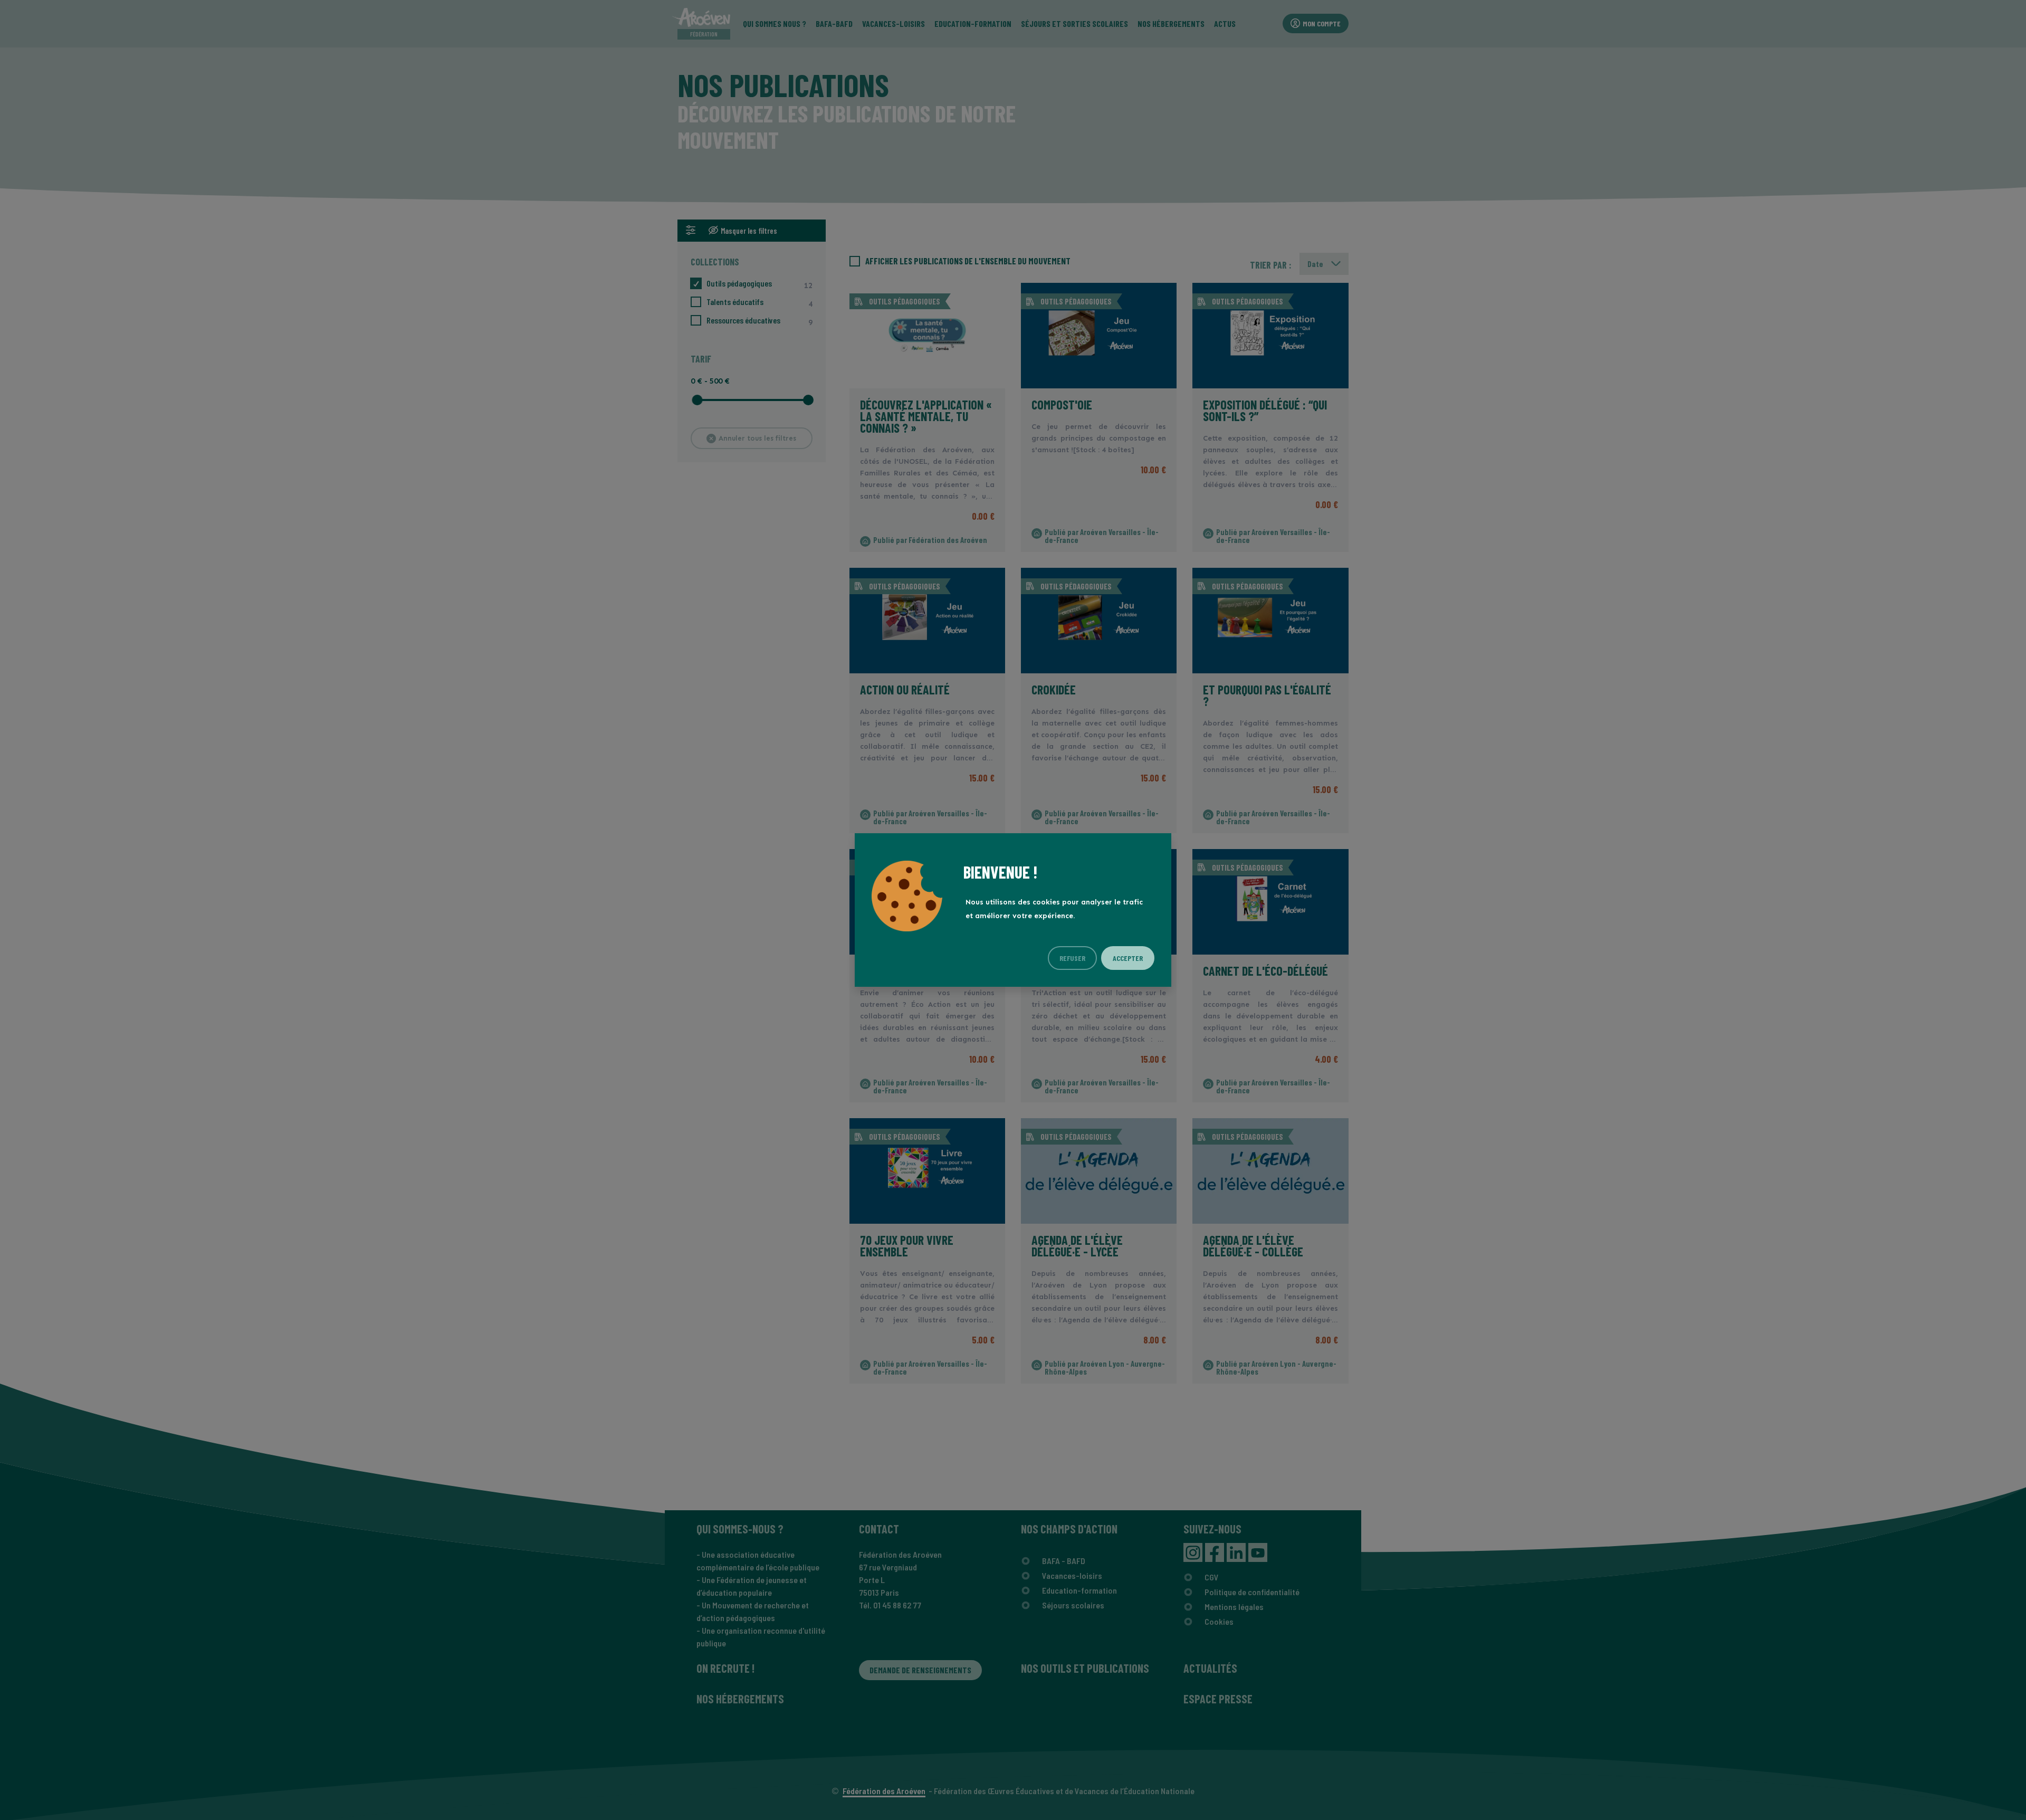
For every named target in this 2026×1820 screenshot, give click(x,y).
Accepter (1128, 958)
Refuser (1072, 958)
